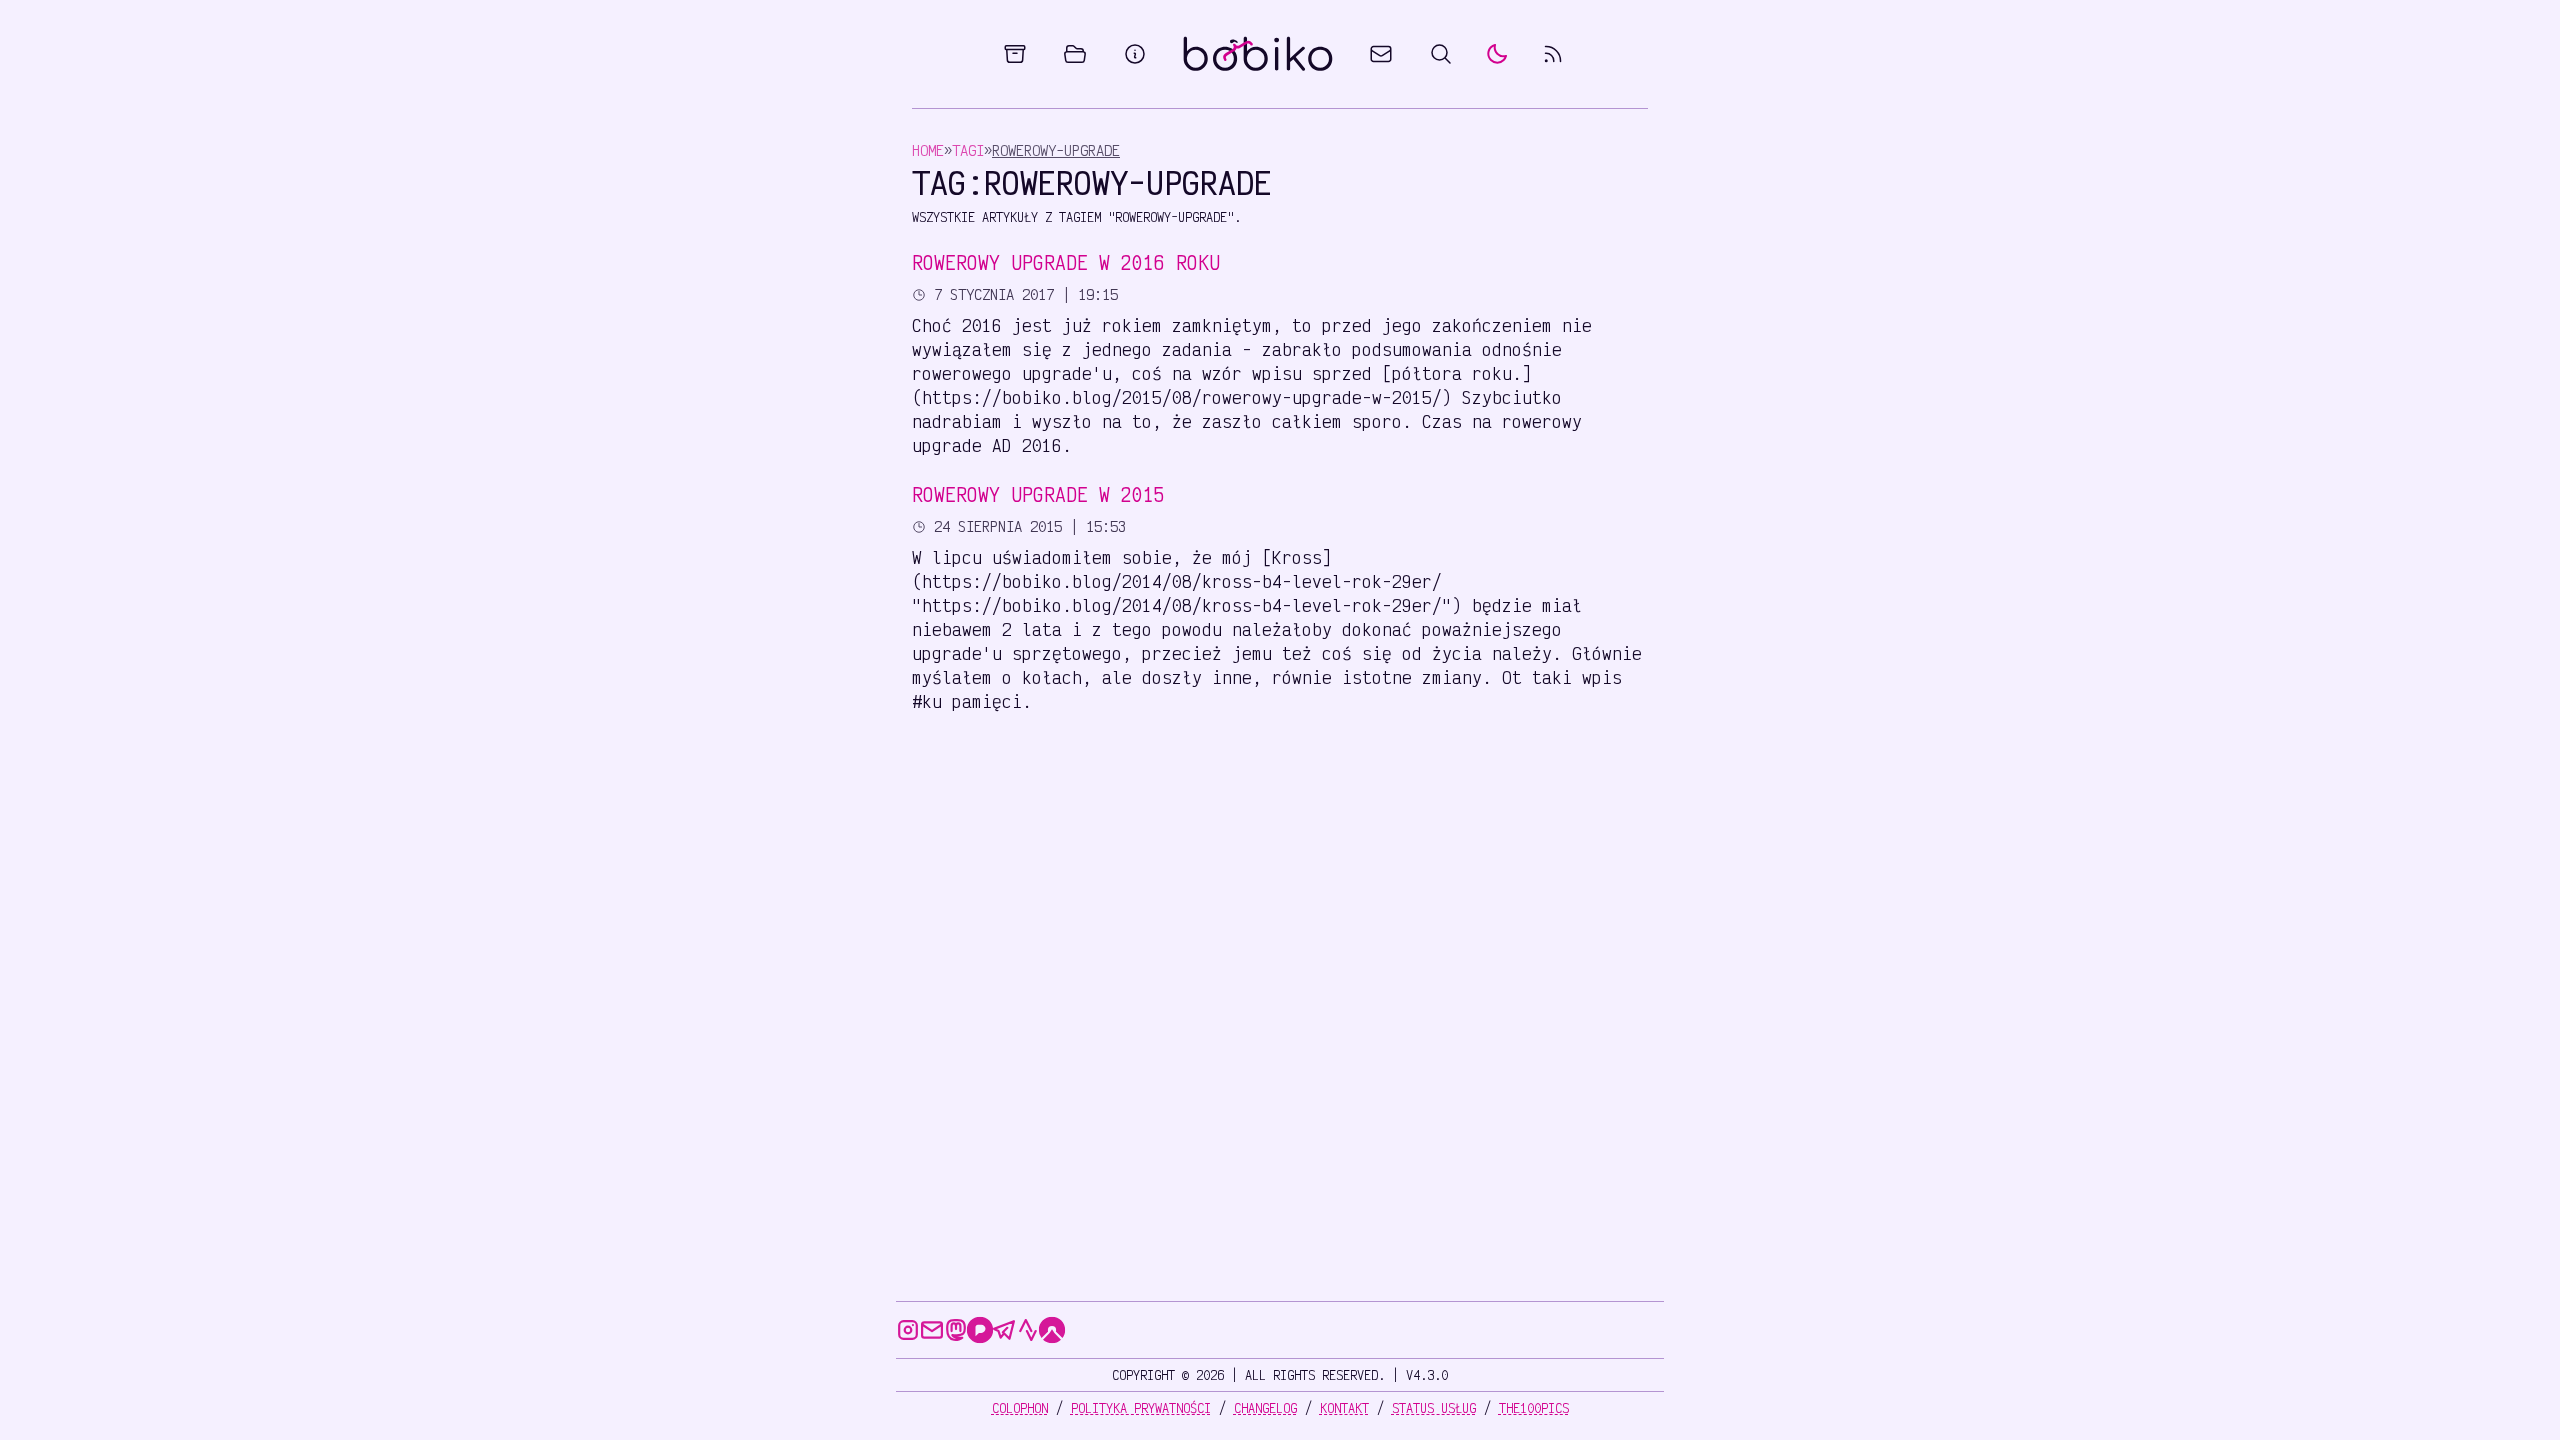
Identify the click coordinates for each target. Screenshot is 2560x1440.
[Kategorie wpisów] (1075, 54)
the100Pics (1534, 1408)
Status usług (1434, 1408)
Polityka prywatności (1141, 1408)
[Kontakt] (1381, 54)
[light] (1497, 54)
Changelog (1265, 1408)
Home (928, 150)
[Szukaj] (1441, 54)
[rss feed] (1553, 54)
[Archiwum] (1015, 54)
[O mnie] (1135, 54)
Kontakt (1344, 1408)
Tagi (968, 150)
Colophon (1020, 1408)
